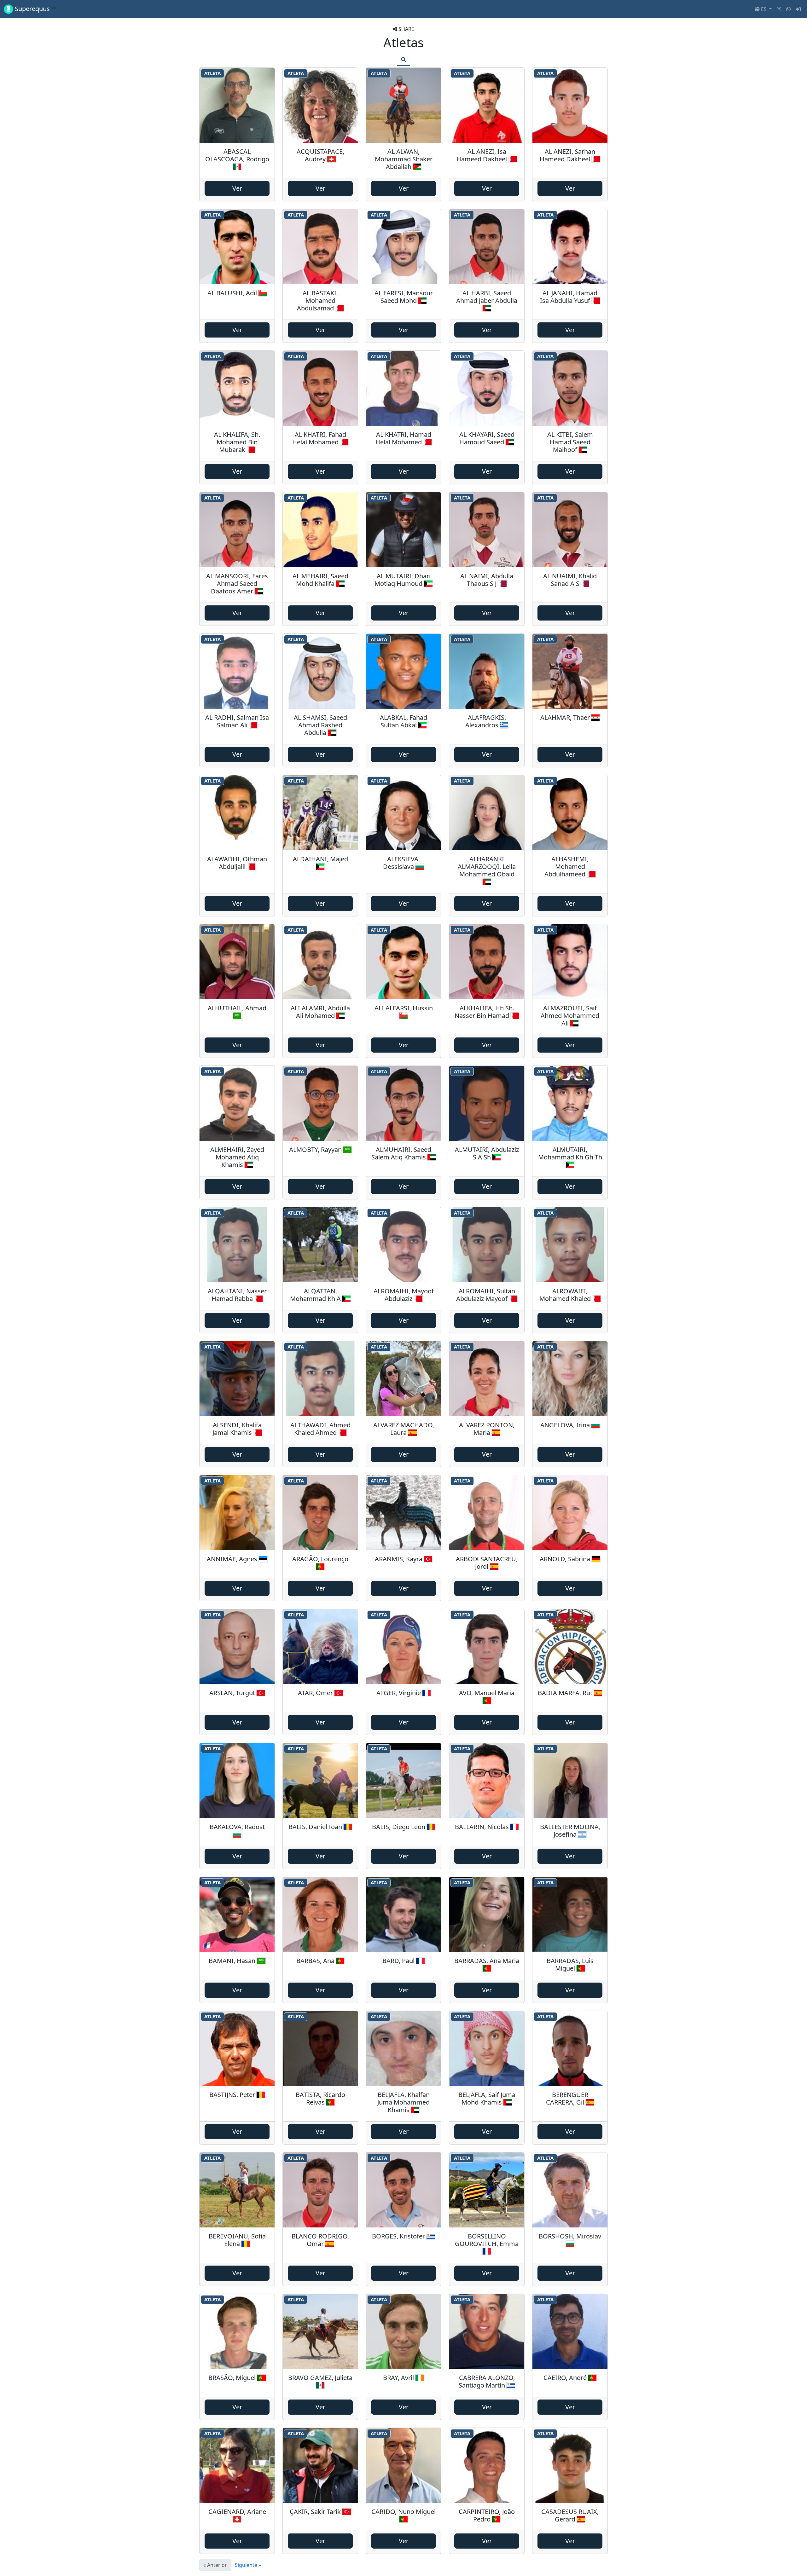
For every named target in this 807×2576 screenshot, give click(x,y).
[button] (763, 9)
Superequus (35, 9)
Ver (237, 188)
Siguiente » (248, 2565)
